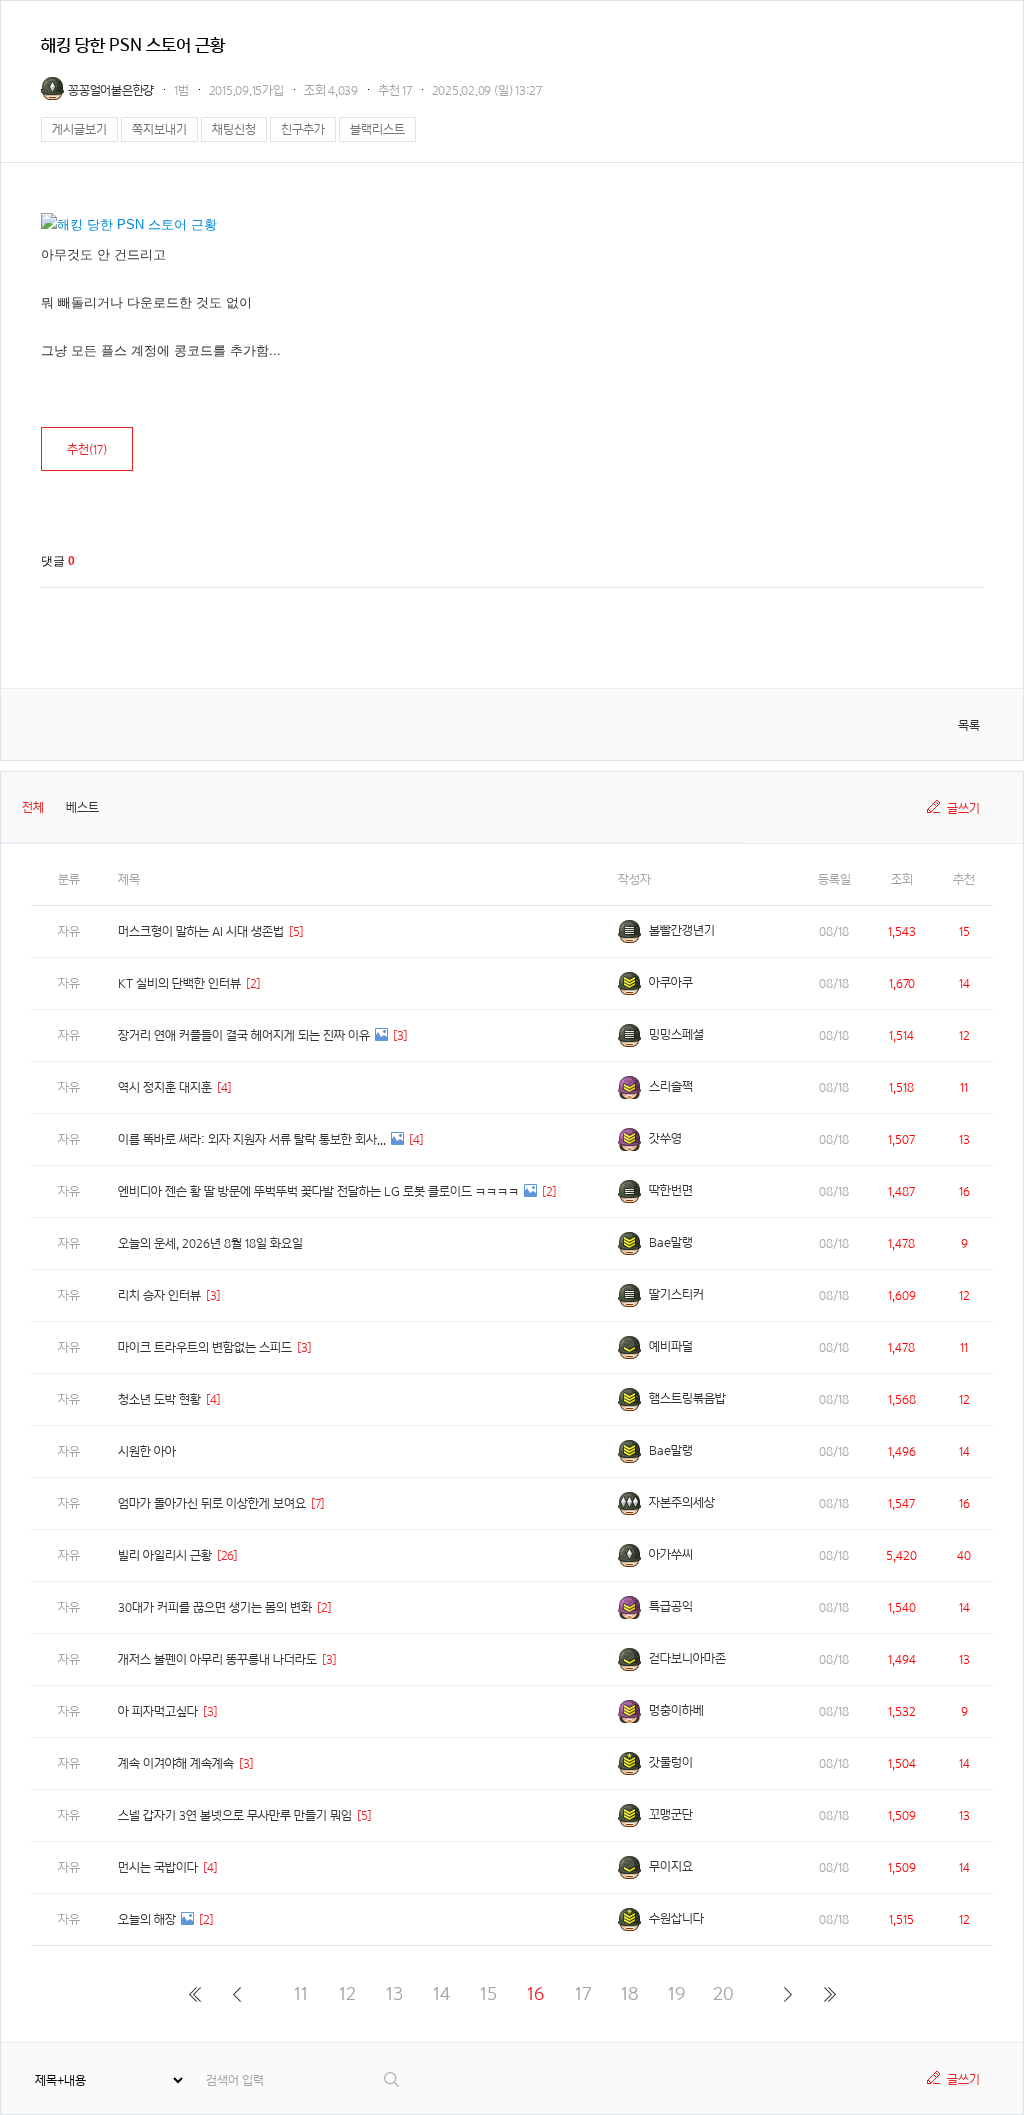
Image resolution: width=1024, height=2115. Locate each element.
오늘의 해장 (147, 1919)
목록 (969, 725)
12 (347, 1993)
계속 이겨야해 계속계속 (176, 1763)
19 (676, 1993)
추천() (87, 449)
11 (301, 1993)
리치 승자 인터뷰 (159, 1295)
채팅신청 (234, 129)
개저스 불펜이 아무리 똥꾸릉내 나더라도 (217, 1659)
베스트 (82, 807)
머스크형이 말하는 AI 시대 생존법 (201, 931)
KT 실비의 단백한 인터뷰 (179, 983)
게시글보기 (79, 129)
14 (441, 1993)
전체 (33, 807)
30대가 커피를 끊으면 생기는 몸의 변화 (215, 1607)
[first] (194, 1994)
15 (488, 1993)
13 (394, 1993)
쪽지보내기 (159, 129)
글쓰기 (963, 808)
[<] (236, 1994)
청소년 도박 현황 (159, 1399)
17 (583, 1993)
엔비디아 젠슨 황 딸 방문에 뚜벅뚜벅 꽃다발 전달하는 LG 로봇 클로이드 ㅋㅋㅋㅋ (318, 1191)
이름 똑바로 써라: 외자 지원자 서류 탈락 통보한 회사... (252, 1139)
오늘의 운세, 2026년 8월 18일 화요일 (210, 1243)
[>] (787, 1994)
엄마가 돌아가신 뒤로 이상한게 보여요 (212, 1503)
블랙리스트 (377, 129)
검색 (392, 2079)
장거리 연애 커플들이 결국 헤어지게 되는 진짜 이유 (244, 1035)
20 (723, 1993)
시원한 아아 (147, 1451)
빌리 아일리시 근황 (165, 1555)
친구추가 (303, 129)
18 (630, 1993)
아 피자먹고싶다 (158, 1711)
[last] (829, 1994)
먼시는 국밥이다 (158, 1867)
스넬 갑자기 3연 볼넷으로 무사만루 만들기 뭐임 (235, 1815)
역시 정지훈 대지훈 (165, 1087)
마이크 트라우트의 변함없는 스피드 (205, 1347)
